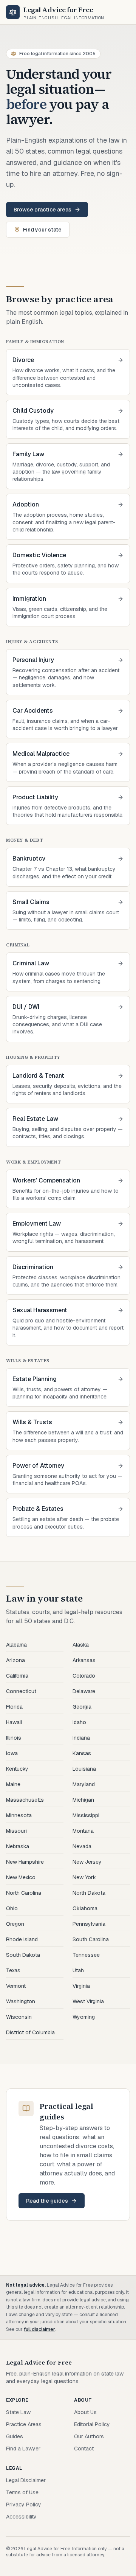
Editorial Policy (92, 2424)
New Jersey (87, 1862)
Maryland (84, 1784)
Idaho (79, 1722)
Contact (84, 2449)
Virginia (81, 1986)
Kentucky (17, 1769)
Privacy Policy (24, 2505)
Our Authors (89, 2436)
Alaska (81, 1645)
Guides (15, 2436)
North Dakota (89, 1893)
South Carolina (91, 1939)
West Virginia (88, 2001)
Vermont (16, 1986)
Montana (83, 1831)
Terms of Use (22, 2492)
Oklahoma (85, 1908)
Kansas (82, 1753)
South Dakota (23, 1955)
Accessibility (21, 2517)
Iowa (12, 1753)
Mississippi (86, 1815)
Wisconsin (19, 2017)
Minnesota (19, 1815)
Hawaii (14, 1722)
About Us (85, 2412)
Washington (21, 2001)
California (17, 1676)
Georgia (82, 1707)
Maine (13, 1784)
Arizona (15, 1660)
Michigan (83, 1800)
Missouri (16, 1831)
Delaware (84, 1691)
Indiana (81, 1738)
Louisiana (84, 1769)
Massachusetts (25, 1800)
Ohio (12, 1908)
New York (84, 1877)
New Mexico (21, 1877)
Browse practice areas (42, 210)
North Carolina (24, 1893)
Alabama (16, 1645)
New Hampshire (25, 1862)
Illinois (14, 1738)
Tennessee (86, 1955)
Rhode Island (22, 1939)
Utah (78, 1970)
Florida (14, 1707)
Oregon (15, 1924)
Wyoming (84, 2017)
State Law (18, 2412)
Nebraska (18, 1846)
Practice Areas (24, 2424)
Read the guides (47, 2201)
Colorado (84, 1676)
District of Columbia (30, 2032)
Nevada (82, 1846)
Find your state (42, 230)
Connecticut (21, 1691)
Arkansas (84, 1660)
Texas (13, 1970)
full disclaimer (39, 2329)
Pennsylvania (89, 1924)
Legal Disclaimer (26, 2480)
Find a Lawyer (23, 2449)
